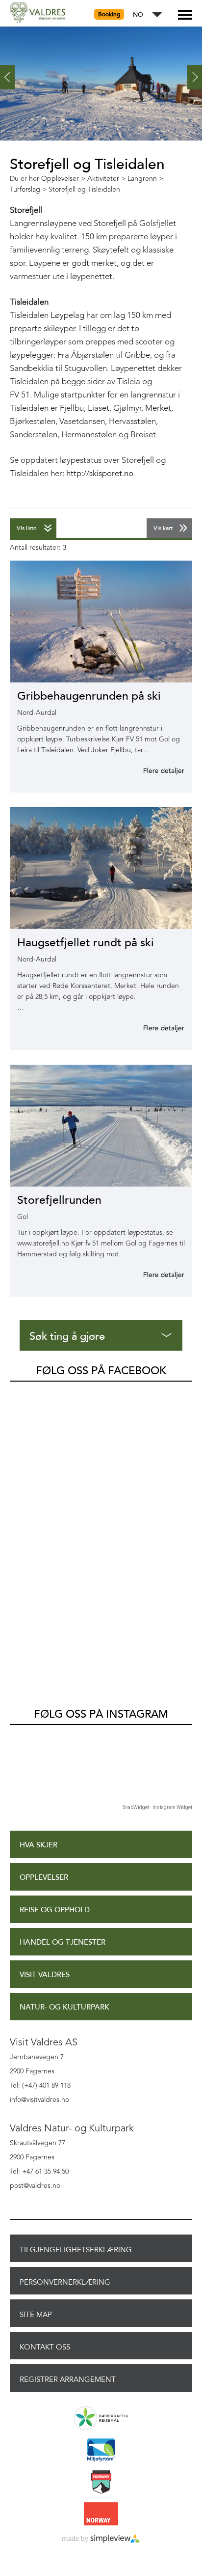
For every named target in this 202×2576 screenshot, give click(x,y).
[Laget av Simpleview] (101, 2539)
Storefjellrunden (59, 1200)
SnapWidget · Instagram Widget (157, 1807)
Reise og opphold (55, 1910)
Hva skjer (38, 1845)
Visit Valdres (45, 1975)
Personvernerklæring (65, 2282)
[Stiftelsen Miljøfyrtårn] (101, 2451)
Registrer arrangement (68, 2379)
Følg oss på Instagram (101, 1714)
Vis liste (27, 528)
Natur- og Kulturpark (64, 2007)
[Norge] (101, 2515)
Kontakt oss (45, 2347)
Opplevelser (44, 1878)
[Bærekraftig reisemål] (101, 2419)
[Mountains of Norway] (101, 2483)
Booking (109, 14)
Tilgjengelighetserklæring (76, 2250)
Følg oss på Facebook (101, 1371)
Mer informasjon (152, 770)
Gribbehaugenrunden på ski (89, 696)
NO (138, 15)
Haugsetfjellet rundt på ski (86, 943)
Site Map (36, 2315)
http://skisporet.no (100, 474)
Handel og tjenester (63, 1942)
